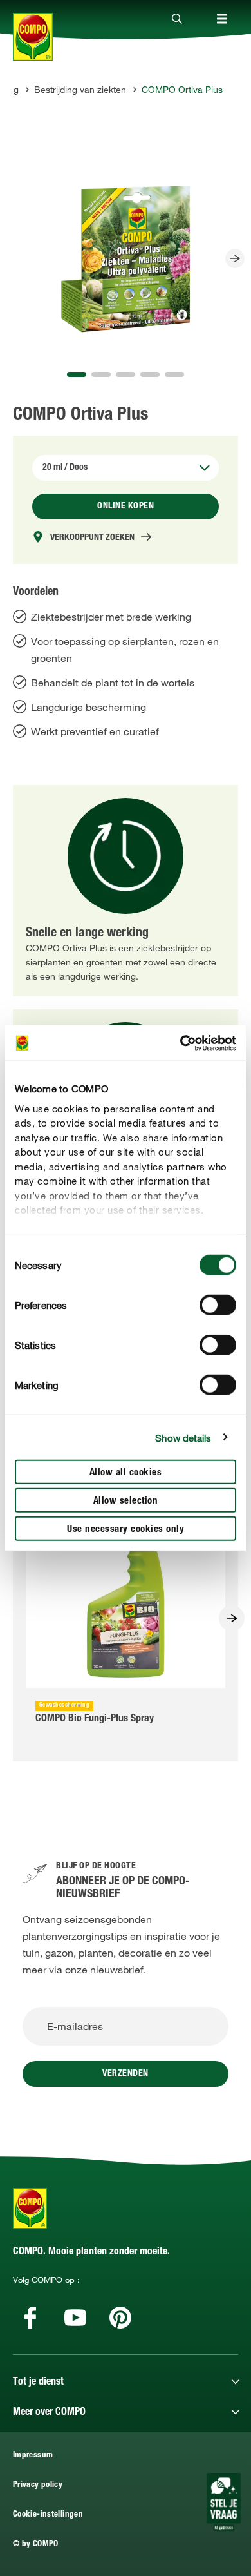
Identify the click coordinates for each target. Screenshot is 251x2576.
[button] (77, 374)
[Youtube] (75, 2318)
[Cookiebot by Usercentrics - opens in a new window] (181, 1043)
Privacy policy (38, 2485)
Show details (183, 1437)
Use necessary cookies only (126, 1530)
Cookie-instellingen (48, 2515)
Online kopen (126, 507)
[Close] (177, 19)
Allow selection (126, 1501)
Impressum (33, 2456)
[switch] (218, 1305)
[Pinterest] (120, 2318)
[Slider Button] (235, 258)
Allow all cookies (126, 1473)
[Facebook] (30, 2318)
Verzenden (126, 2074)
